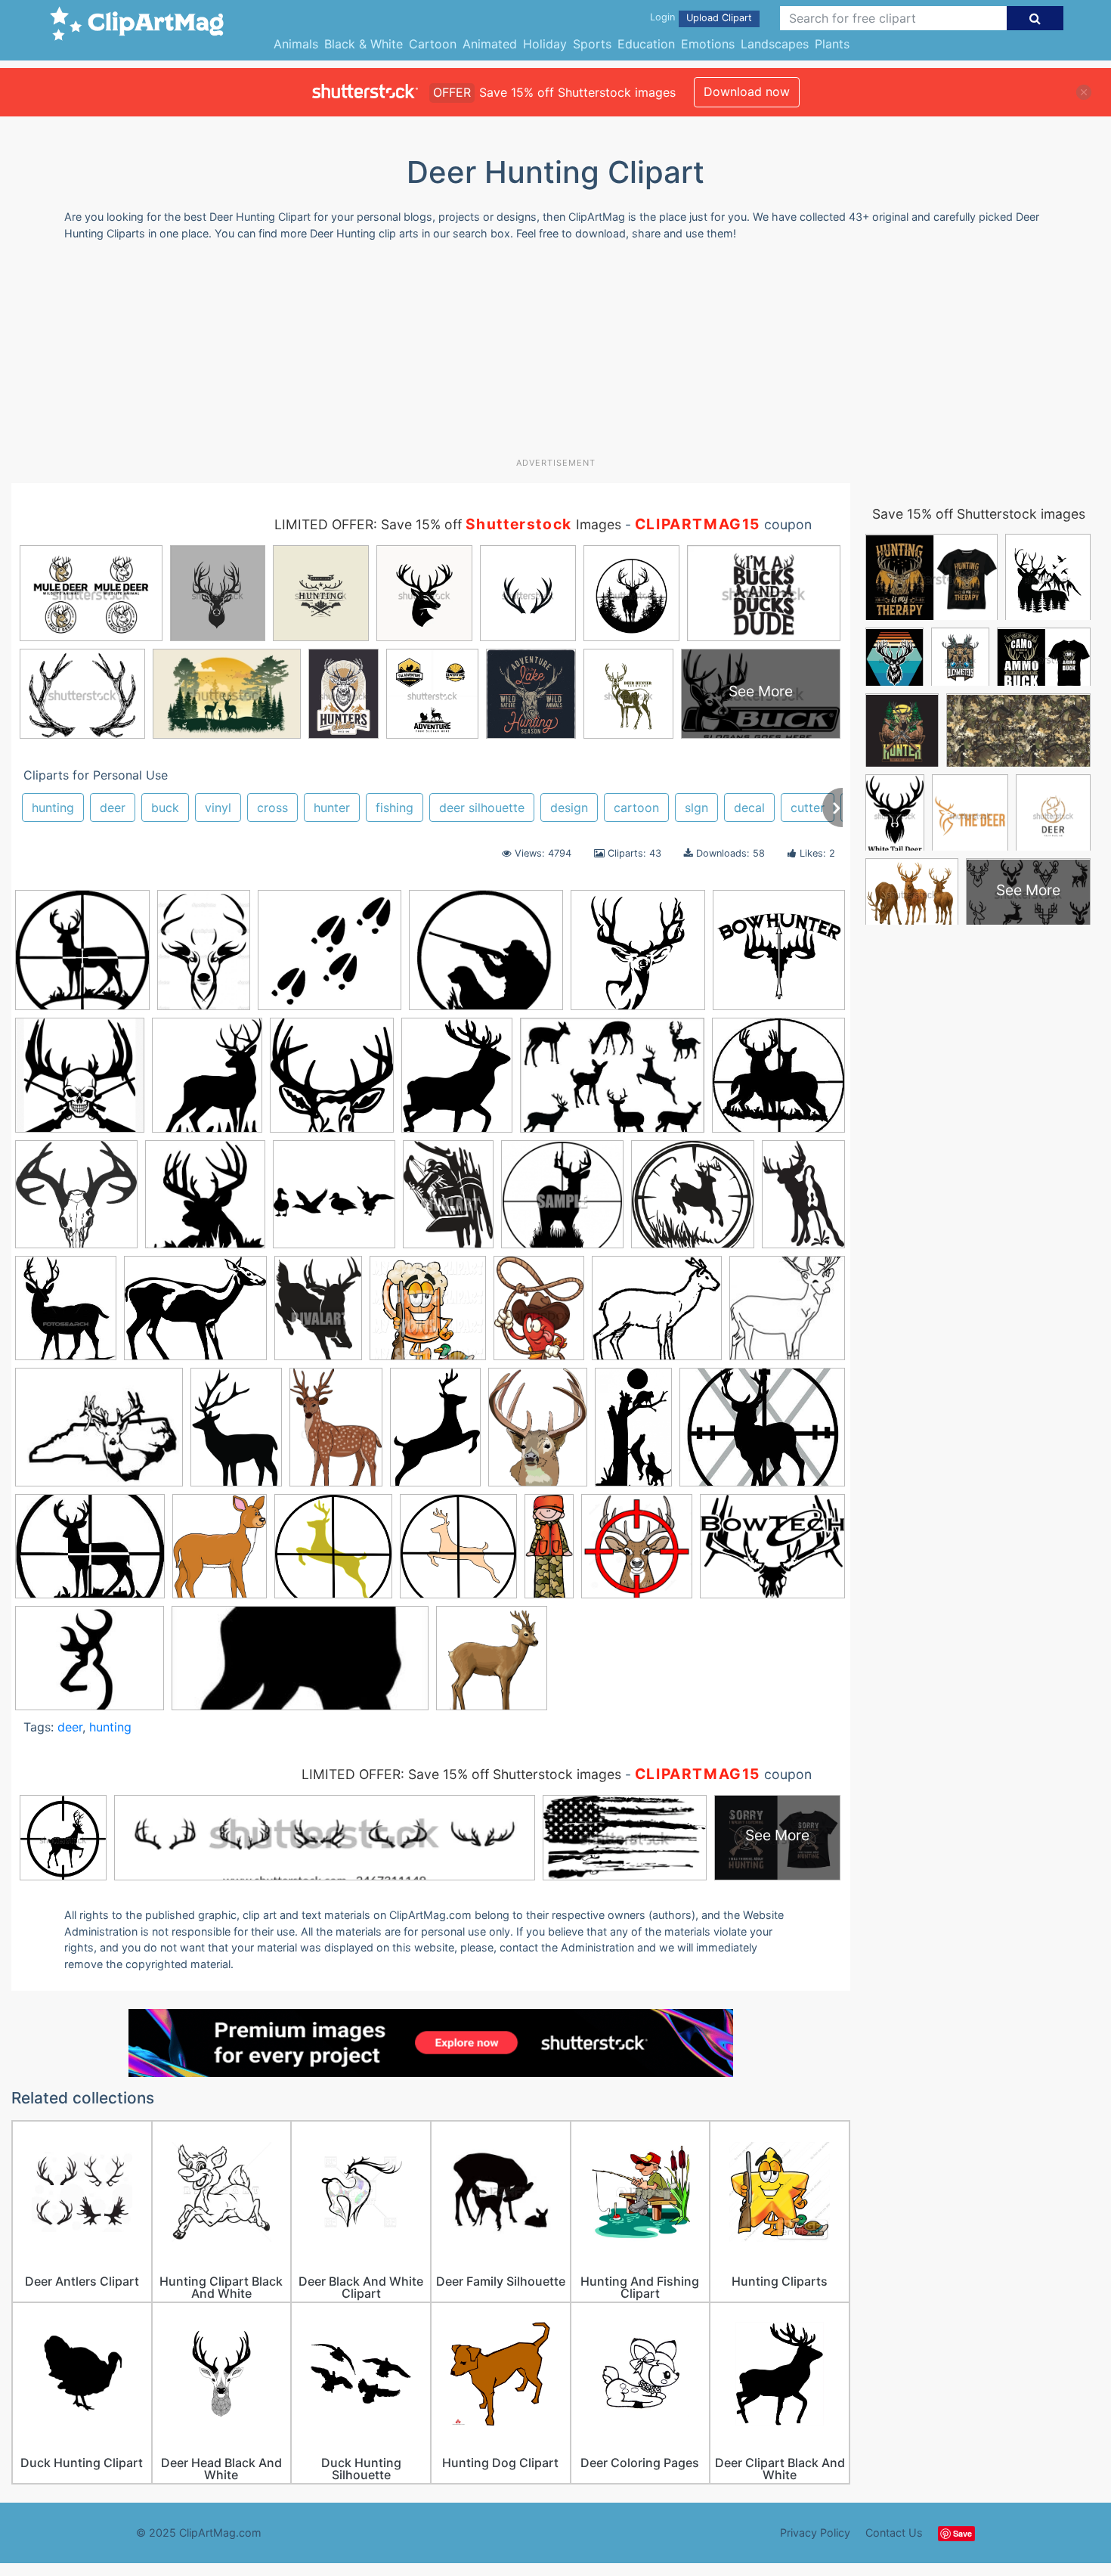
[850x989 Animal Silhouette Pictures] (457, 1082)
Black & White (364, 44)
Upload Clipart (719, 18)
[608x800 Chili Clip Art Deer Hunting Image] (539, 1315)
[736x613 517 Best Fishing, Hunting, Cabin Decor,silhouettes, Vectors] (195, 1316)
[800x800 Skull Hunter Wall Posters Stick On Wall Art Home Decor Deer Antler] (80, 1082)
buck (165, 808)
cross (272, 808)
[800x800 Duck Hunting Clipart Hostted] (334, 1201)
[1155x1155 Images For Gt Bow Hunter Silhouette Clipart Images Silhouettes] (779, 956)
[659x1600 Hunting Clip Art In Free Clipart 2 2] (549, 1553)
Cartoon (433, 44)
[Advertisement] (555, 355)
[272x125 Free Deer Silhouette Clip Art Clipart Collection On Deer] (300, 1665)
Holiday (545, 44)
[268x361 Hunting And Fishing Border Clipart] (448, 1201)
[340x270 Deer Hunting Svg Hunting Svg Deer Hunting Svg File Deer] (762, 1434)
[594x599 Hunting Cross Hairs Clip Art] (333, 1553)
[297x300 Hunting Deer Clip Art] (458, 1553)
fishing (395, 808)
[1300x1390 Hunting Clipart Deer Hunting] (637, 1553)
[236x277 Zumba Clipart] (66, 1315)
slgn (696, 808)
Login (662, 17)
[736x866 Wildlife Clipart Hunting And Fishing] (207, 1082)
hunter (332, 808)
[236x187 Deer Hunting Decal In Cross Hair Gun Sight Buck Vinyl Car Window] (99, 1434)
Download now (747, 91)
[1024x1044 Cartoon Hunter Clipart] (428, 1315)
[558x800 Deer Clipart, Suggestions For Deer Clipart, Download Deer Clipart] (336, 1434)
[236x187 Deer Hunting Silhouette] (90, 1665)
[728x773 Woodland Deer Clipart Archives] (492, 1665)
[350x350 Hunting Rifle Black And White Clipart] (562, 1201)
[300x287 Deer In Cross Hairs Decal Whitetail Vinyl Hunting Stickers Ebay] (778, 1081)
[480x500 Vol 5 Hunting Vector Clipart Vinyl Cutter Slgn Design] (332, 1082)
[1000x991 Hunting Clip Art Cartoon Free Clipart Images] (693, 1201)
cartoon (636, 808)
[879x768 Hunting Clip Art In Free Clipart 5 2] (486, 957)
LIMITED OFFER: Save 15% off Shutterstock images (461, 1774)
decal (749, 808)
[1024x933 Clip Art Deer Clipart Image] (657, 1315)
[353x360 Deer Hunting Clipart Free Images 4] (205, 1201)
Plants (832, 44)
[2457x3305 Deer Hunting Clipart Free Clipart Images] (538, 1434)
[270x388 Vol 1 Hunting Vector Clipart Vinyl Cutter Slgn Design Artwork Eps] (803, 1200)
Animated (490, 44)
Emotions (708, 44)
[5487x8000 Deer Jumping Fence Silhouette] (236, 1434)
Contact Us (894, 2533)
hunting (53, 808)
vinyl (218, 808)
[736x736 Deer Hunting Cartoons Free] (82, 957)
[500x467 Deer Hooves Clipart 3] (330, 957)
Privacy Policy (815, 2533)
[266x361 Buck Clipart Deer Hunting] (318, 1315)
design (569, 808)
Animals (296, 44)
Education (646, 44)
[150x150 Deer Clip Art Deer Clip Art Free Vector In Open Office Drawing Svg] (787, 1314)
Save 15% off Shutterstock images (979, 514)
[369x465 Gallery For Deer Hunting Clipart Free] (220, 1553)
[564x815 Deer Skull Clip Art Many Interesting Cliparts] (204, 957)
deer (113, 808)
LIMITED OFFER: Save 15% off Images (448, 524)
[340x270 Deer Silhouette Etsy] (90, 1554)
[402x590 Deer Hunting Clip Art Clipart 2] (435, 1434)
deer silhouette (482, 808)
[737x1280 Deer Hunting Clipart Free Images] (633, 1434)
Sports (592, 44)
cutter (808, 808)
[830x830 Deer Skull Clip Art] (76, 1201)
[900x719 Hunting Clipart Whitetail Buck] (772, 1552)
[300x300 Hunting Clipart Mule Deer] (638, 957)
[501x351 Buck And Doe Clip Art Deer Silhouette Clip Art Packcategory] (612, 1083)
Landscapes (775, 44)
